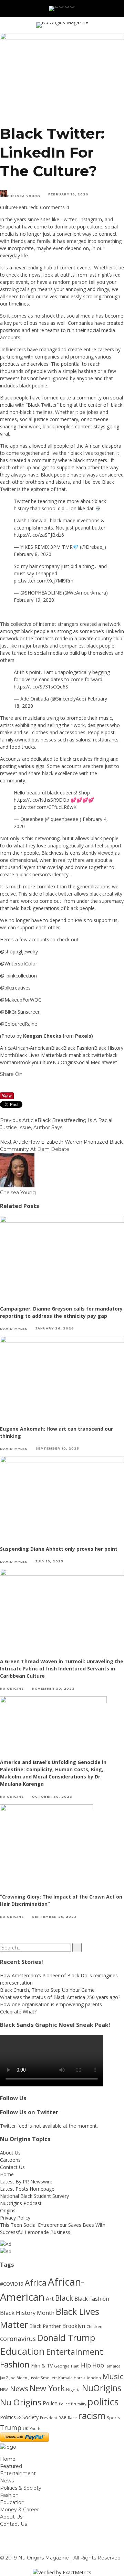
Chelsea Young (24, 196)
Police (50, 2403)
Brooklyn (27, 1062)
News (19, 2388)
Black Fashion (79, 1048)
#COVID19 (12, 2284)
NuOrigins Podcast (21, 2203)
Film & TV (42, 2366)
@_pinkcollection (18, 976)
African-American (32, 1048)
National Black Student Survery (34, 2196)
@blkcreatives (16, 988)
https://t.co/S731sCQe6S (41, 687)
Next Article (14, 1142)
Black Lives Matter (35, 1055)
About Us (10, 2153)
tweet (111, 1062)
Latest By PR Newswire (26, 2182)
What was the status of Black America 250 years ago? (60, 1997)
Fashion (15, 2364)
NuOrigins (102, 2388)
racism (92, 2415)
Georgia (62, 2366)
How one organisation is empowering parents (51, 2004)
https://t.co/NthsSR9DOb (42, 800)
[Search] (109, 9)
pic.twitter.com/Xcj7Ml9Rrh (44, 581)
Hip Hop (92, 2365)
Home (7, 2174)
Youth (35, 2429)
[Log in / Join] (118, 9)
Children (94, 2327)
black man (68, 1055)
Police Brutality (73, 2404)
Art (50, 2299)
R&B (63, 2418)
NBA (4, 2390)
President (49, 2418)
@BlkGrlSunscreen (21, 1012)
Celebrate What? (18, 2012)
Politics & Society (19, 2417)
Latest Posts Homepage (27, 2189)
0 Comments (50, 207)
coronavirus (18, 2338)
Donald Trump (66, 2338)
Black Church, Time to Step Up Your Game (47, 1990)
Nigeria (73, 2390)
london (94, 2378)
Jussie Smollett (43, 2378)
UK (26, 2428)
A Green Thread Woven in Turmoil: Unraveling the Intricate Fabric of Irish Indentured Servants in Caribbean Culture (62, 1669)
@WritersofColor (19, 964)
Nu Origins (64, 1062)
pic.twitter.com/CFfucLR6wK (45, 807)
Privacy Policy (15, 2218)
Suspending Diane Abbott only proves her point (59, 1549)
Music (113, 2376)
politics (103, 2402)
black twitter (92, 1055)
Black (57, 1048)
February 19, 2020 (34, 600)
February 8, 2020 (33, 554)
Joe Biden (18, 2378)
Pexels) (84, 1036)
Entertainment (75, 2352)
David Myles (14, 1328)
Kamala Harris (72, 2378)
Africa (6, 1048)
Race (72, 2418)
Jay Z (4, 2378)
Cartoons (10, 2160)
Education (22, 2351)
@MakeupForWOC (21, 1000)
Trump (11, 2428)
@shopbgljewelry (19, 952)
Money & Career (19, 2510)
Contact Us (12, 2167)
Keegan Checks (42, 1036)
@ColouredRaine (19, 1024)
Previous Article (19, 1120)
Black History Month (27, 2313)
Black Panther (45, 2326)
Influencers (14, 349)
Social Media (90, 1062)
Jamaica (113, 2366)
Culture (8, 207)
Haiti (75, 2366)
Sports (113, 2418)
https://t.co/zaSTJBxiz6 (39, 535)
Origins (8, 2210)
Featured (26, 207)
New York (47, 2388)
